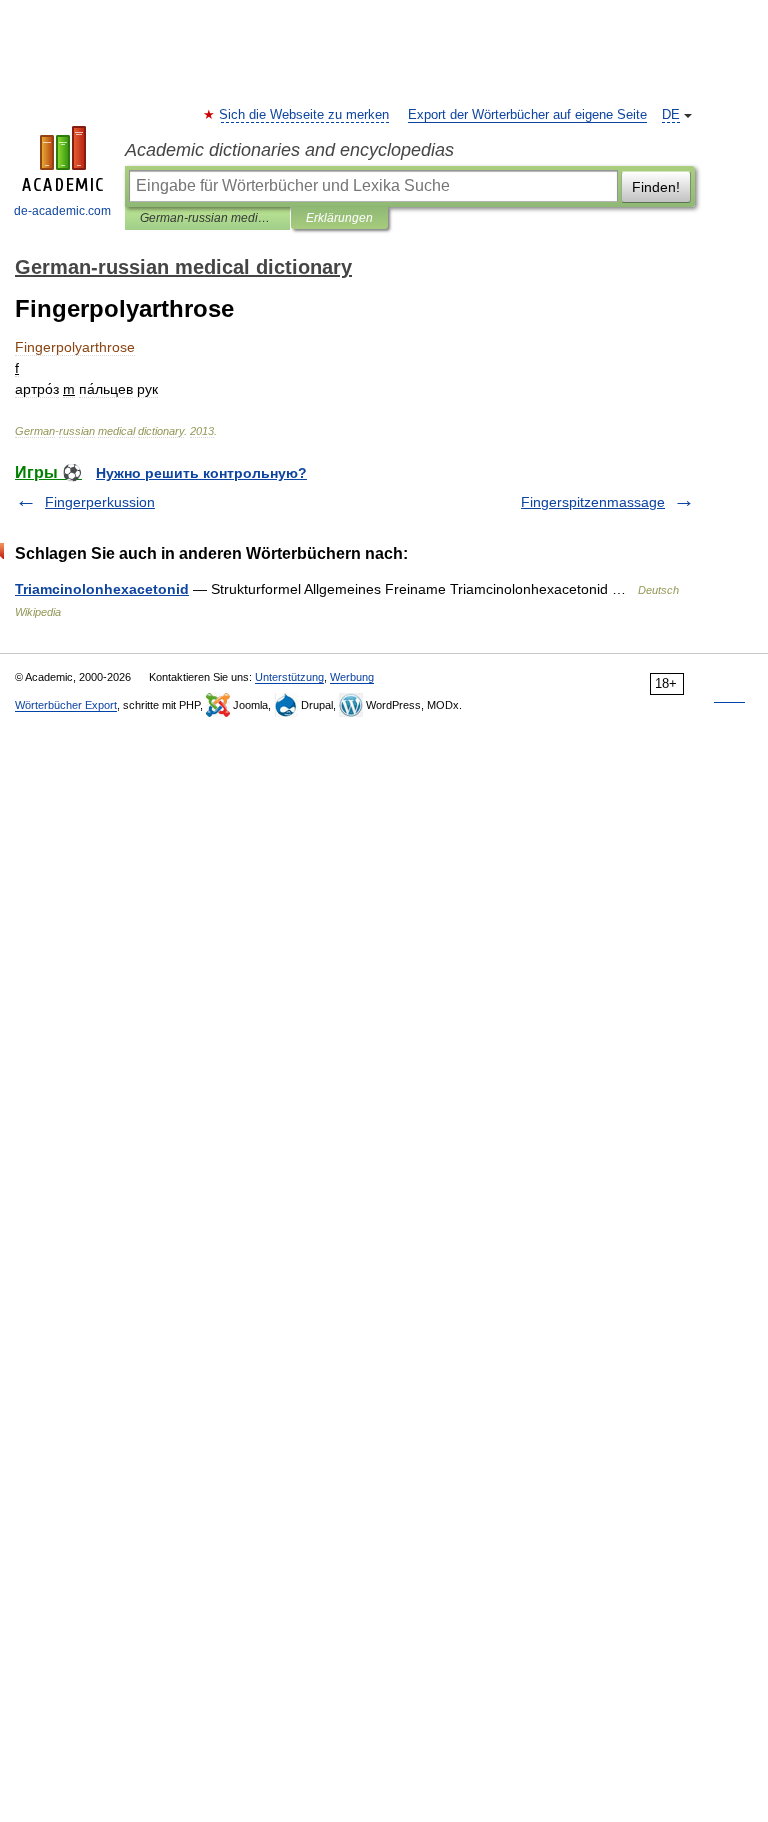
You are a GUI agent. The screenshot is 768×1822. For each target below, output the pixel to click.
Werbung (352, 677)
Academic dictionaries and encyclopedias (289, 150)
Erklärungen (339, 218)
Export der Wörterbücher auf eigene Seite (527, 115)
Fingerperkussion (100, 502)
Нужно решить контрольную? (201, 473)
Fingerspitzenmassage (593, 502)
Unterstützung (289, 677)
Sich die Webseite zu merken (305, 115)
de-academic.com (62, 211)
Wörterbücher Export (66, 705)
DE (671, 115)
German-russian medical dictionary (207, 218)
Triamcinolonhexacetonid (102, 589)
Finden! (656, 187)
